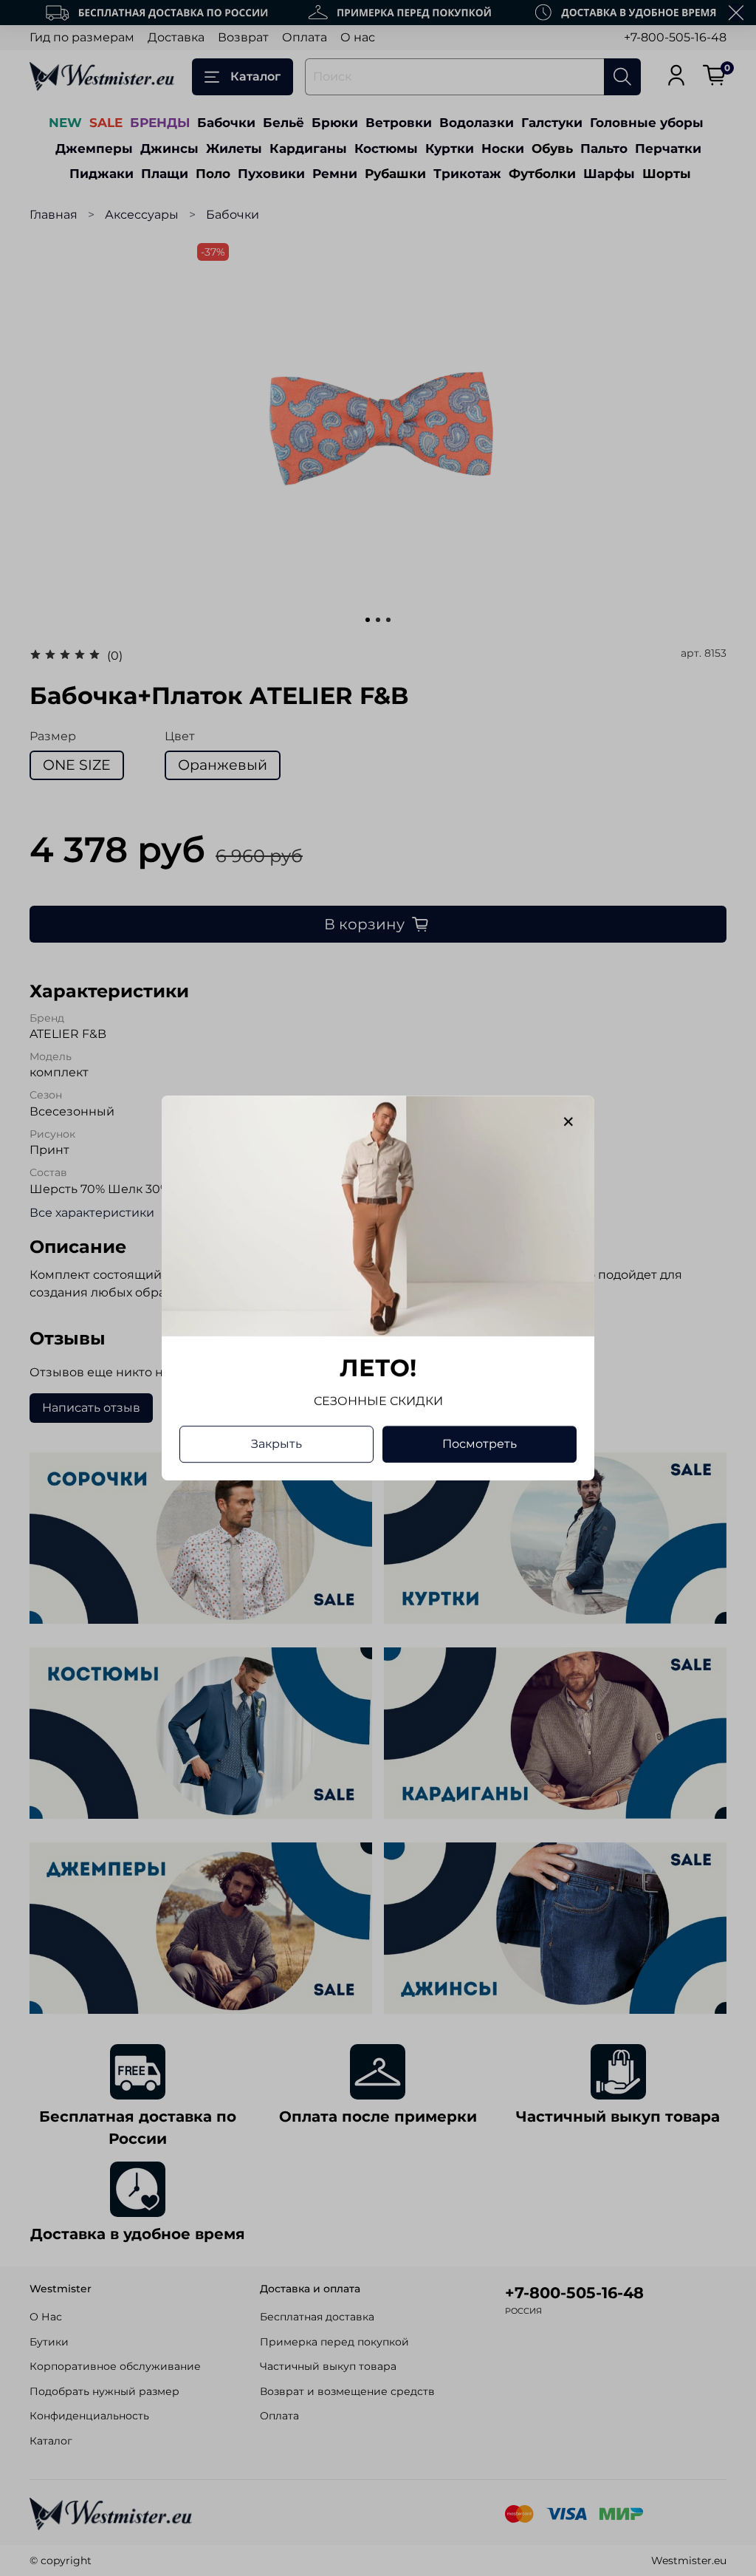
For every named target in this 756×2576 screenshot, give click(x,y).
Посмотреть (480, 1444)
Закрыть (276, 1444)
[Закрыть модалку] (568, 1122)
